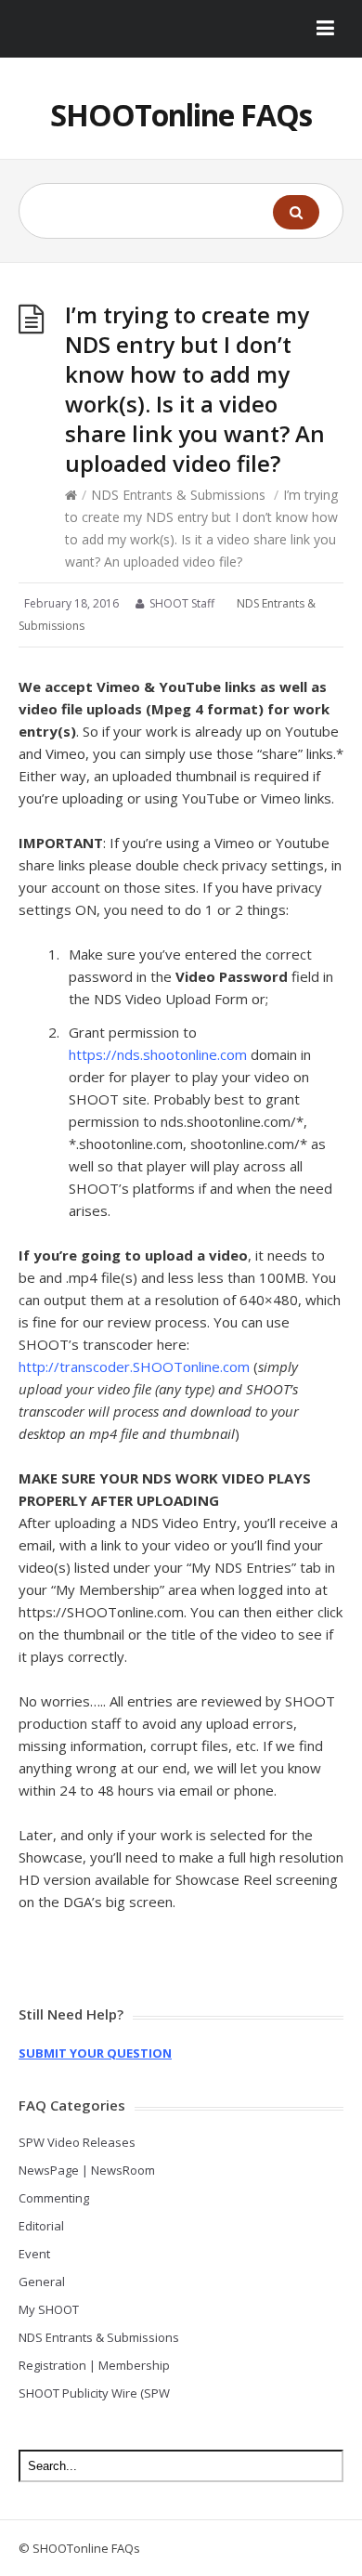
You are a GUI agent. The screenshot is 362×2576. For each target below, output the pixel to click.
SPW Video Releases (77, 2142)
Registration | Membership (94, 2365)
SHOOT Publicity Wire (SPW (94, 2393)
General (42, 2282)
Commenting (54, 2198)
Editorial (41, 2226)
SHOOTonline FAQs (181, 115)
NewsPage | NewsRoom (87, 2170)
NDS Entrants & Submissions (178, 495)
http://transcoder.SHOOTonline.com (134, 1366)
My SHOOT (49, 2309)
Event (34, 2254)
